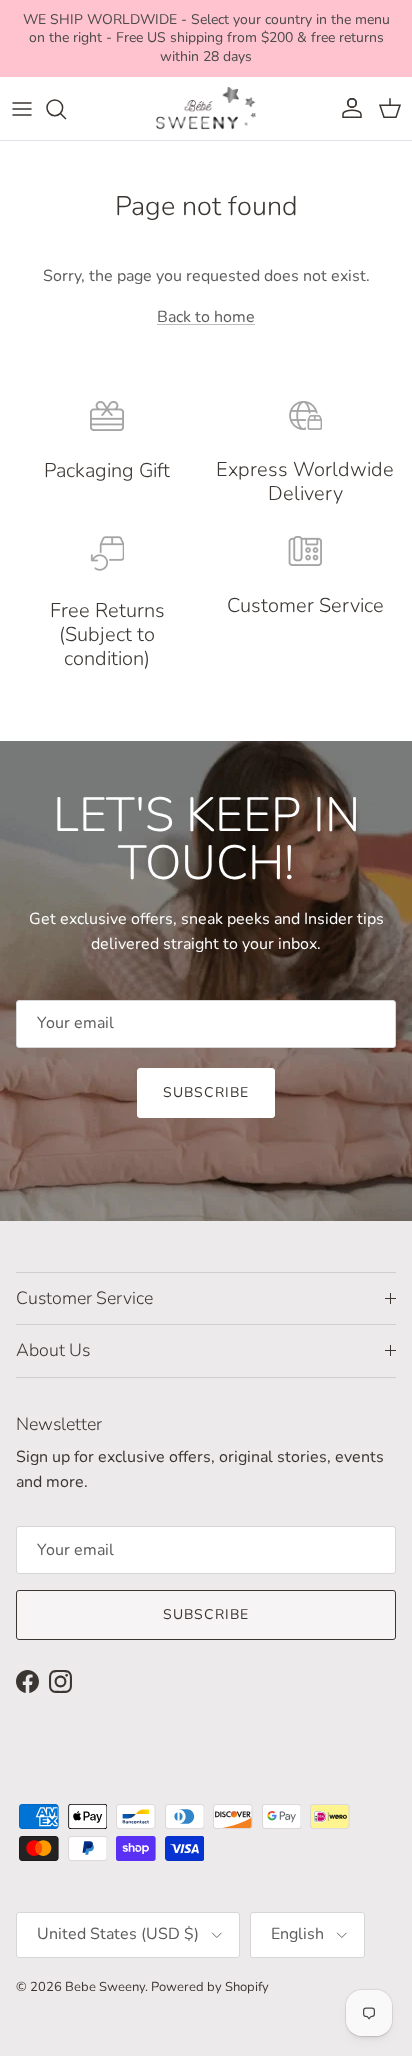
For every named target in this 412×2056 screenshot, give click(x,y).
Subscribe (206, 1092)
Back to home (206, 317)
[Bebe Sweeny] (206, 108)
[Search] (66, 109)
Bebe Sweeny (105, 1987)
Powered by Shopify (210, 1987)
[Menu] (22, 109)
